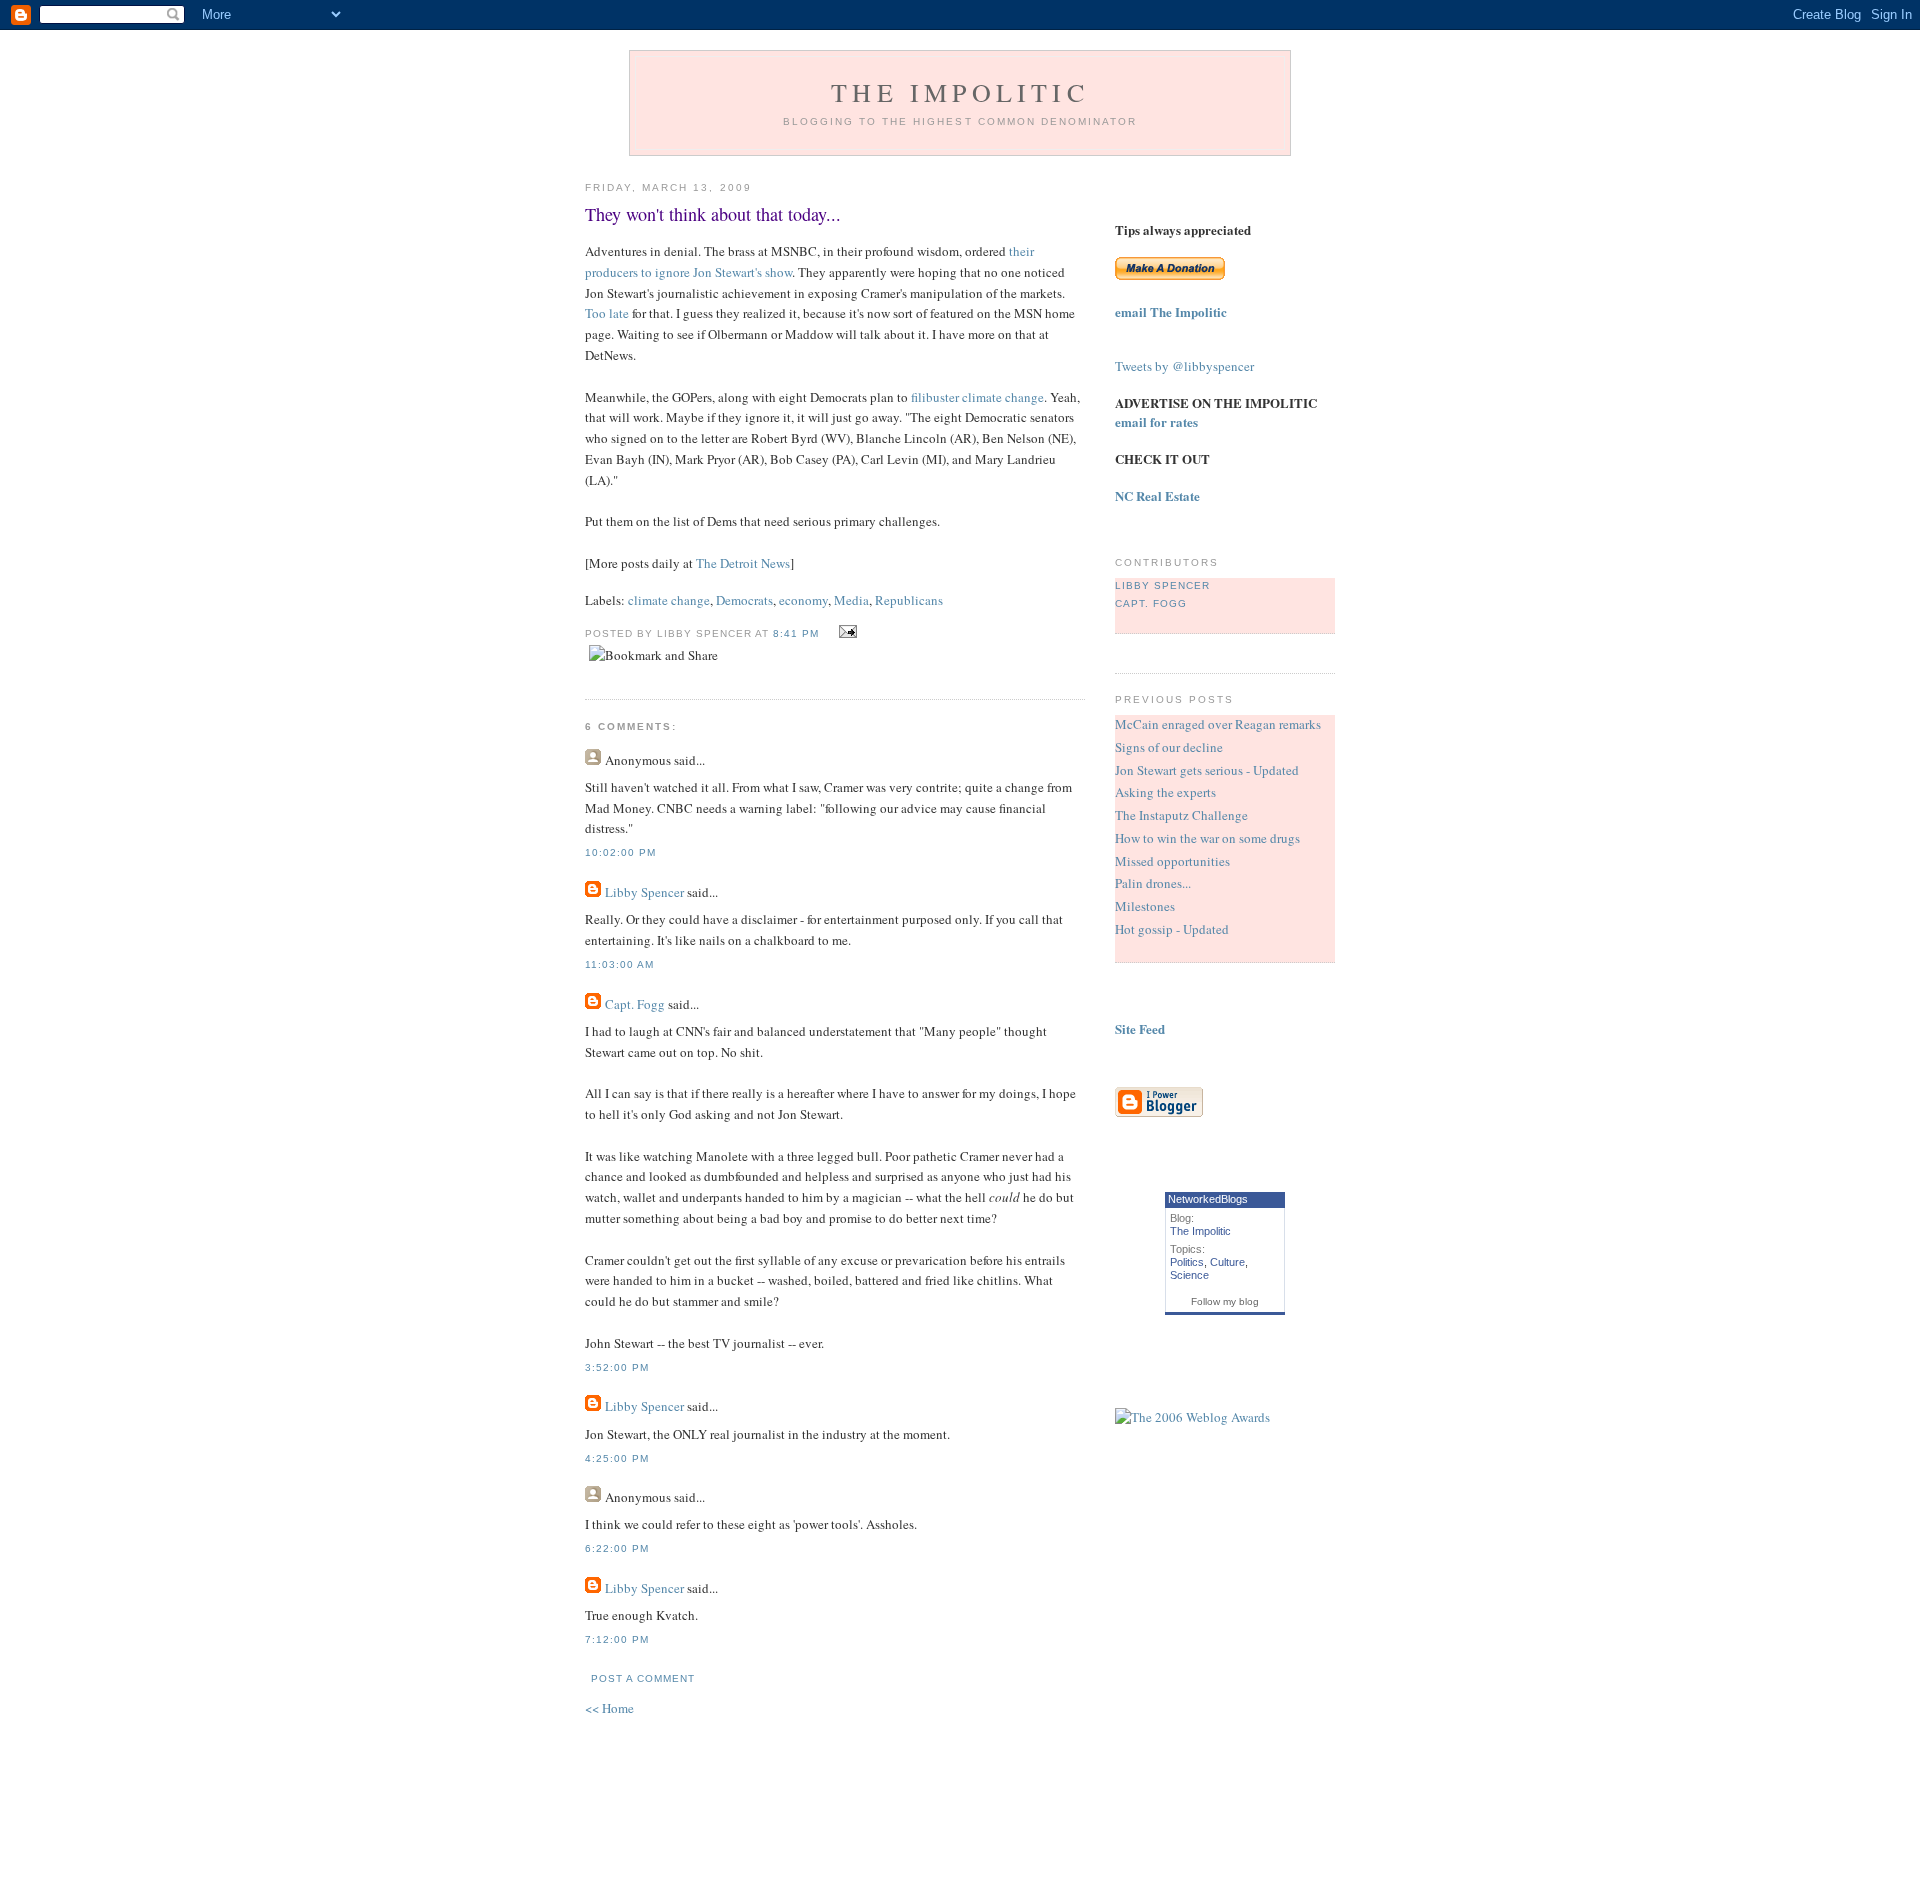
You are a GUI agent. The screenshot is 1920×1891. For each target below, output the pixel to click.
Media (851, 600)
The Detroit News (743, 563)
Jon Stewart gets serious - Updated (1207, 770)
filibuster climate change (977, 397)
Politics (1187, 1262)
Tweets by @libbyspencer (1184, 366)
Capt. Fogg (635, 1004)
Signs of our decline (1169, 747)
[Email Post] (845, 632)
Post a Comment (643, 1678)
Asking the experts (1165, 792)
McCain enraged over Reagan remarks (1218, 724)
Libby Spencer (644, 892)
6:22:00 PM (617, 1548)
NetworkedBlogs (1208, 1199)
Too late (607, 313)
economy (803, 600)
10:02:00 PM (620, 852)
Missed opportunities (1172, 861)
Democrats (744, 600)
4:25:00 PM (617, 1458)
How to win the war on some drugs (1207, 838)
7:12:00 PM (617, 1639)
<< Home (609, 1708)
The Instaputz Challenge (1181, 815)
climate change (669, 600)
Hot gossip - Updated (1172, 929)
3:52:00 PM (617, 1367)
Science (1189, 1275)
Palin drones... (1153, 883)
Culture (1227, 1262)
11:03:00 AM (619, 964)
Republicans (909, 600)
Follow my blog (1225, 1301)
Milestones (1145, 906)
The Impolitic (960, 92)
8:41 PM (796, 633)
